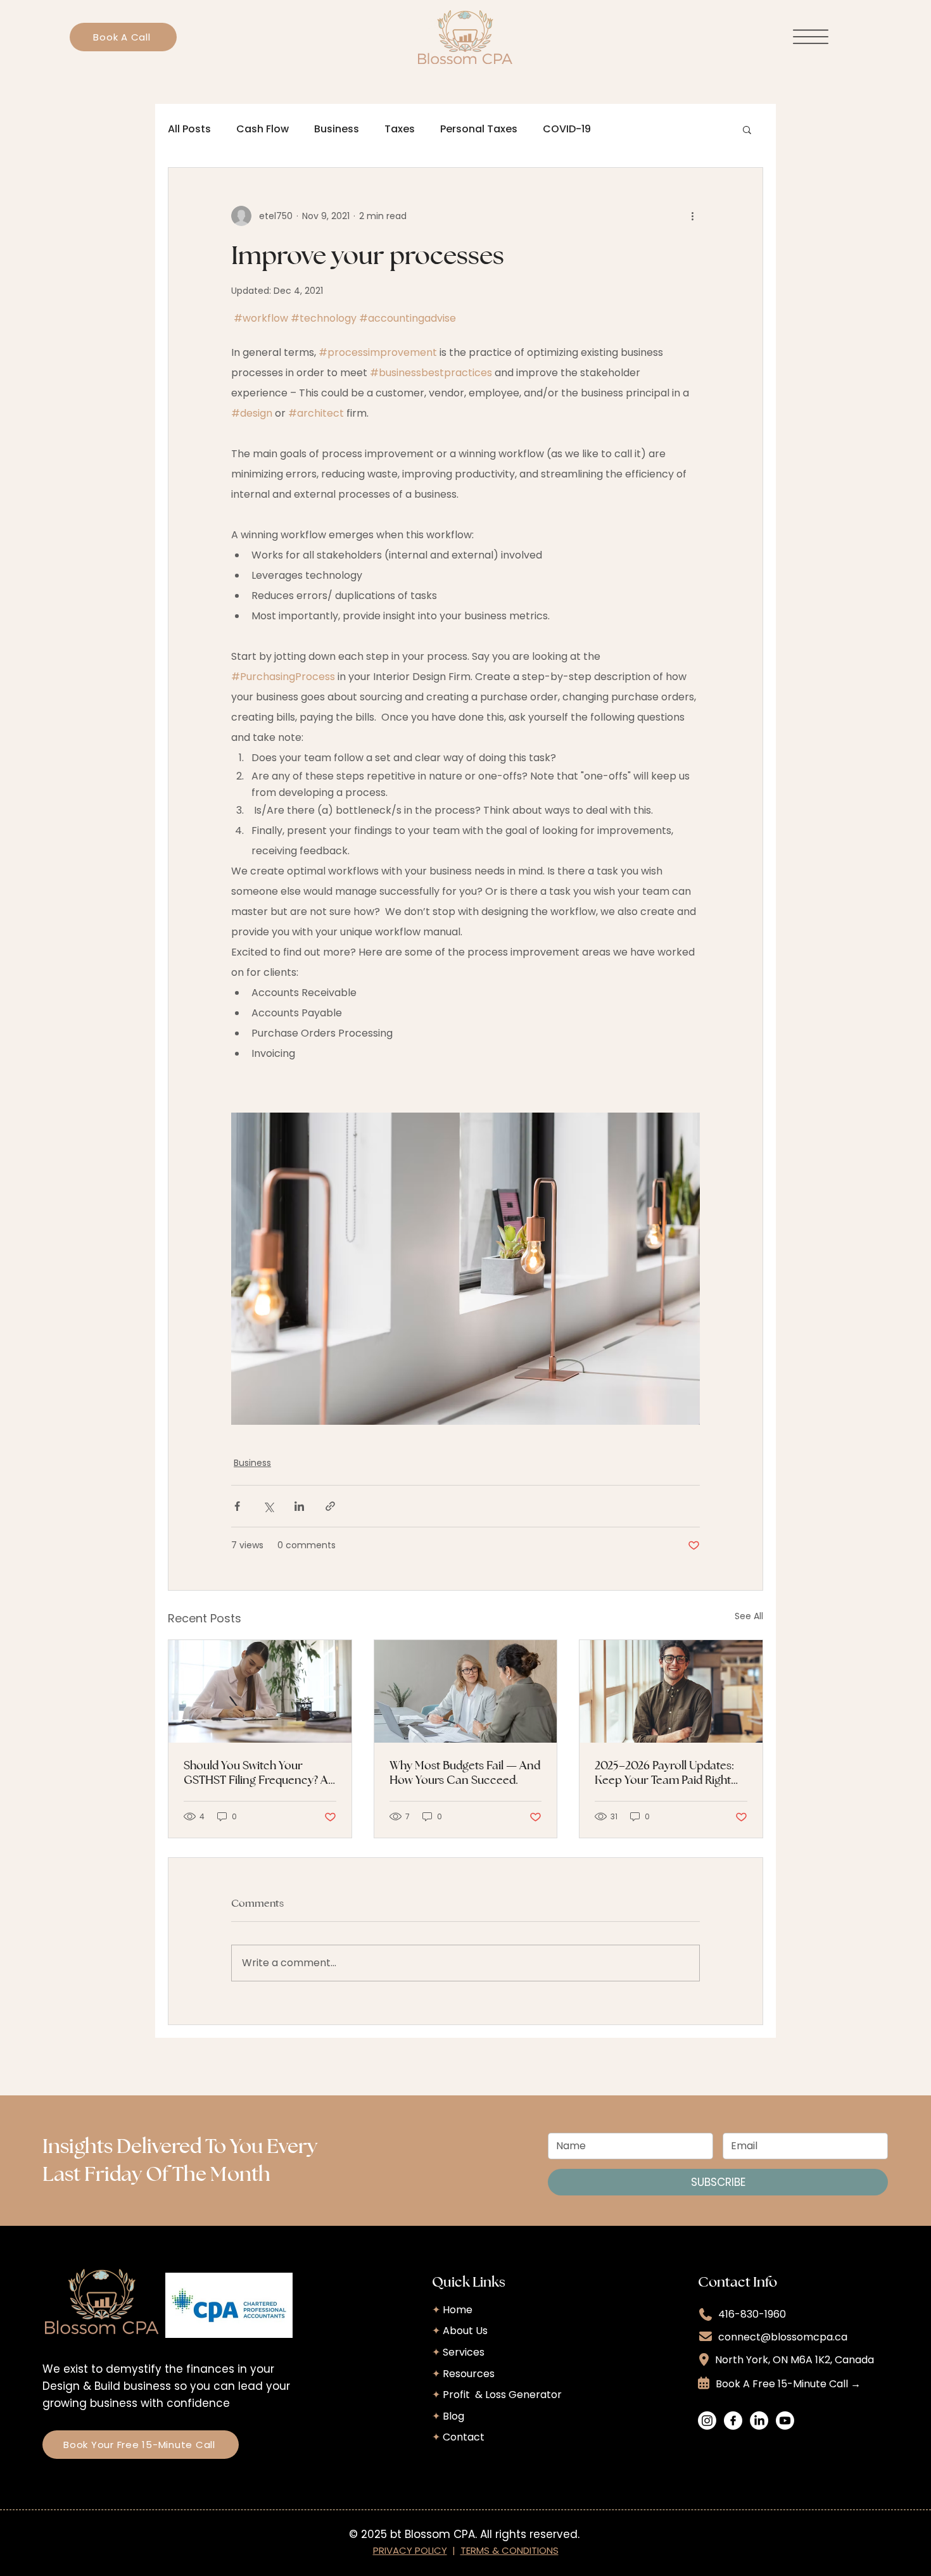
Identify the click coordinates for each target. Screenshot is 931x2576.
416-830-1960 (752, 2314)
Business (337, 129)
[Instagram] (707, 2421)
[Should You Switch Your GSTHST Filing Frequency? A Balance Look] (260, 1691)
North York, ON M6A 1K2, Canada (795, 2360)
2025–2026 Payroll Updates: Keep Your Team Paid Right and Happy (664, 1772)
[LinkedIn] (759, 2421)
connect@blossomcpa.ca (783, 2337)
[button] (747, 129)
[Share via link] (330, 1506)
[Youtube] (785, 2421)
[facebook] (733, 2421)
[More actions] (692, 216)
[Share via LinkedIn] (299, 1506)
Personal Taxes (479, 129)
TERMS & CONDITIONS (510, 2550)
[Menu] (811, 37)
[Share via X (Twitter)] (268, 1506)
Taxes (400, 129)
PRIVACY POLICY (410, 2550)
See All (749, 1616)
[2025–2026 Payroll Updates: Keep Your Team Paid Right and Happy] (671, 1691)
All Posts (189, 129)
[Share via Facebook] (237, 1506)
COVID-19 (567, 129)
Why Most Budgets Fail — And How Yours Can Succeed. (465, 1772)
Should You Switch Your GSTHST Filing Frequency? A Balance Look (256, 1772)
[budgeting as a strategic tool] (466, 1691)
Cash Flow (263, 129)
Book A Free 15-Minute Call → (788, 2384)
